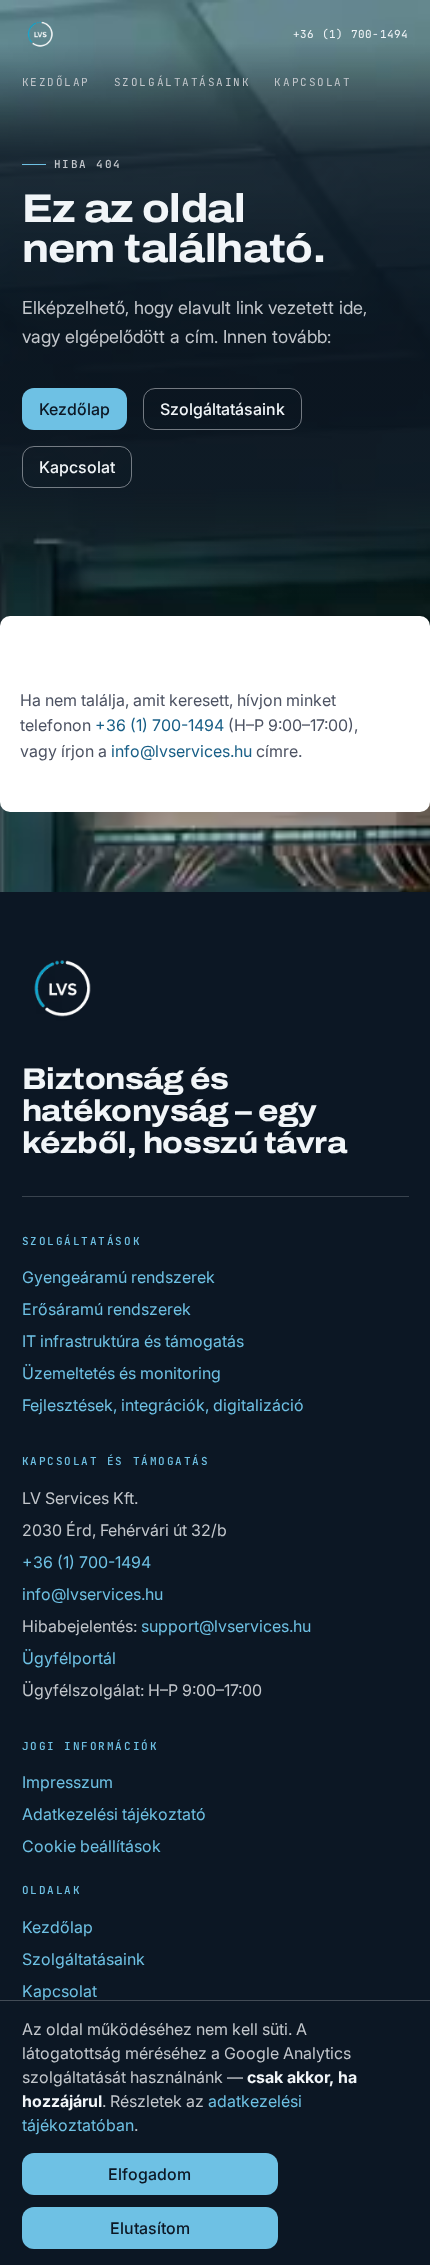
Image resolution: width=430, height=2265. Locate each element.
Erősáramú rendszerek (106, 1309)
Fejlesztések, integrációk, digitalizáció (163, 1405)
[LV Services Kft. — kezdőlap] (40, 34)
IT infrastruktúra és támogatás (133, 1341)
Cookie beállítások (91, 1846)
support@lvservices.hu (226, 1626)
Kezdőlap (56, 82)
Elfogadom (149, 2174)
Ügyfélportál (69, 1658)
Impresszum (67, 1782)
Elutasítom (150, 2228)
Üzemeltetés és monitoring (121, 1373)
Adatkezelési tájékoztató (114, 1814)
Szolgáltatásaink (182, 82)
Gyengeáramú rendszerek (118, 1277)
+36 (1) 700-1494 (351, 34)
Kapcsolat (312, 82)
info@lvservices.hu (181, 751)
